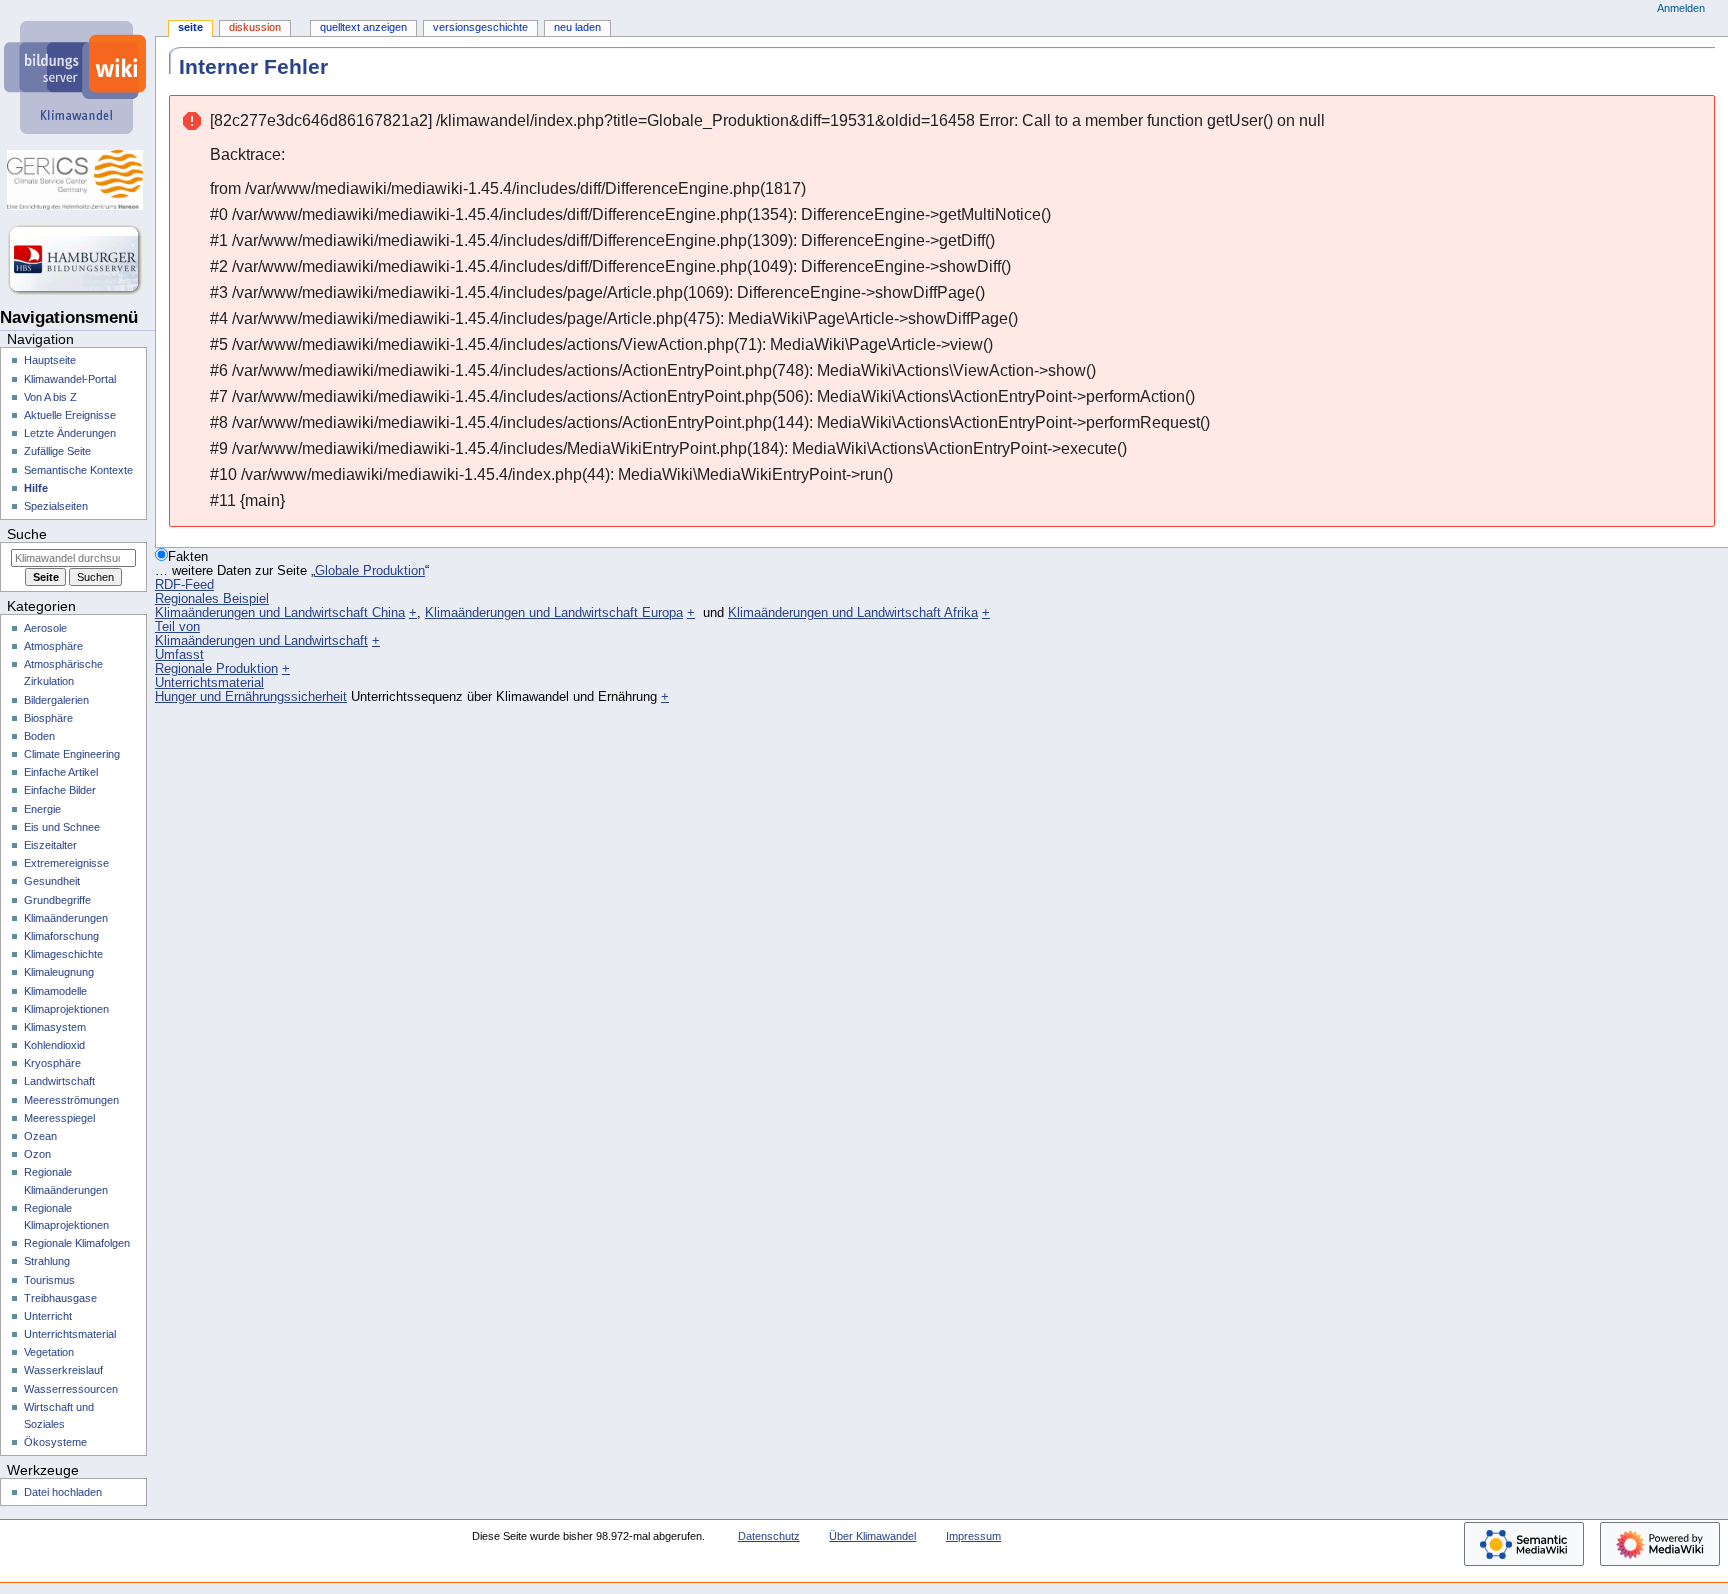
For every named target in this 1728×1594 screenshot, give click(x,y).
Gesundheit (52, 881)
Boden (39, 736)
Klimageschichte (63, 954)
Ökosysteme (55, 1442)
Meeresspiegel (59, 1118)
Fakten (188, 557)
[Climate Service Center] (77, 180)
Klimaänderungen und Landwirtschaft (261, 641)
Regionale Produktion (216, 669)
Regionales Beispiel (212, 599)
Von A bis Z (50, 397)
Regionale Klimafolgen (77, 1243)
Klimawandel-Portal (70, 379)
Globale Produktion (370, 571)
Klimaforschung (61, 936)
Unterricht (48, 1316)
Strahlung (47, 1261)
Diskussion (255, 27)
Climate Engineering (72, 754)
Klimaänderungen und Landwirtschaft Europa (554, 613)
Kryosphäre (52, 1063)
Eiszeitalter (50, 845)
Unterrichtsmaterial (209, 683)
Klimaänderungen (66, 918)
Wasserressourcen (71, 1389)
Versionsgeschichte (480, 27)
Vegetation (49, 1352)
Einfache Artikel (61, 772)
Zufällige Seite (57, 451)
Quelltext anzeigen (363, 27)
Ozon (37, 1154)
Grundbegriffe (57, 900)
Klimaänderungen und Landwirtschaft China (280, 613)
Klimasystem (55, 1027)
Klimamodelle (55, 991)
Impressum (973, 1536)
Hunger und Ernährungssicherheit (251, 697)
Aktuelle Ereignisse (70, 415)
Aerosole (45, 628)
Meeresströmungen (71, 1100)
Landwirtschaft (59, 1081)
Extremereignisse (66, 863)
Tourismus (49, 1280)
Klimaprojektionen (66, 1009)
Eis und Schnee (62, 827)
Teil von (177, 627)
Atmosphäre (53, 646)
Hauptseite (50, 360)
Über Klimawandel (872, 1536)
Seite (190, 27)
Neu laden (577, 27)
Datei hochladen (63, 1492)
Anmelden (1681, 8)
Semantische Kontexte (78, 470)
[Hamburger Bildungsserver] (77, 260)
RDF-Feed (184, 585)
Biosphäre (48, 718)
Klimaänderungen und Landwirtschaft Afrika (853, 613)
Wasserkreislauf (63, 1370)
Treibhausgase (60, 1298)
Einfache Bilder (60, 790)
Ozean (40, 1136)
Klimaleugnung (59, 972)
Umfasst (179, 655)
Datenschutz (769, 1536)
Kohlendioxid (54, 1045)
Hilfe (36, 488)
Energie (42, 809)
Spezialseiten (56, 506)
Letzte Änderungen (70, 433)
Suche (27, 534)
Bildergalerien (56, 700)
